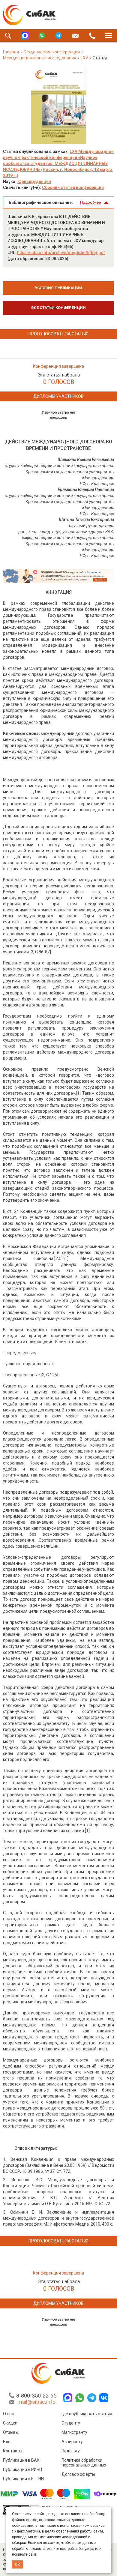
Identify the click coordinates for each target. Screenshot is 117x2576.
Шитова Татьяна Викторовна (86, 520)
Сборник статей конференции (73, 187)
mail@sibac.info (36, 2402)
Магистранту (74, 2432)
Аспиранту (72, 2442)
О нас (8, 2414)
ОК (18, 2564)
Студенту (71, 2423)
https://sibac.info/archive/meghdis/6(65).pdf (61, 253)
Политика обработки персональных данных (84, 2463)
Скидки (10, 2423)
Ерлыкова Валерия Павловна (86, 490)
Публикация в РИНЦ (23, 2470)
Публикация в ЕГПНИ (23, 2479)
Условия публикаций (58, 288)
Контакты (13, 2451)
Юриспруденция (34, 181)
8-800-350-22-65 (36, 2396)
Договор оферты (78, 2474)
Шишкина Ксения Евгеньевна (86, 460)
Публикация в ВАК (21, 2460)
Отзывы (11, 2432)
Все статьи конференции (58, 308)
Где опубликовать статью (87, 2414)
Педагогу (71, 2451)
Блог (8, 2442)
